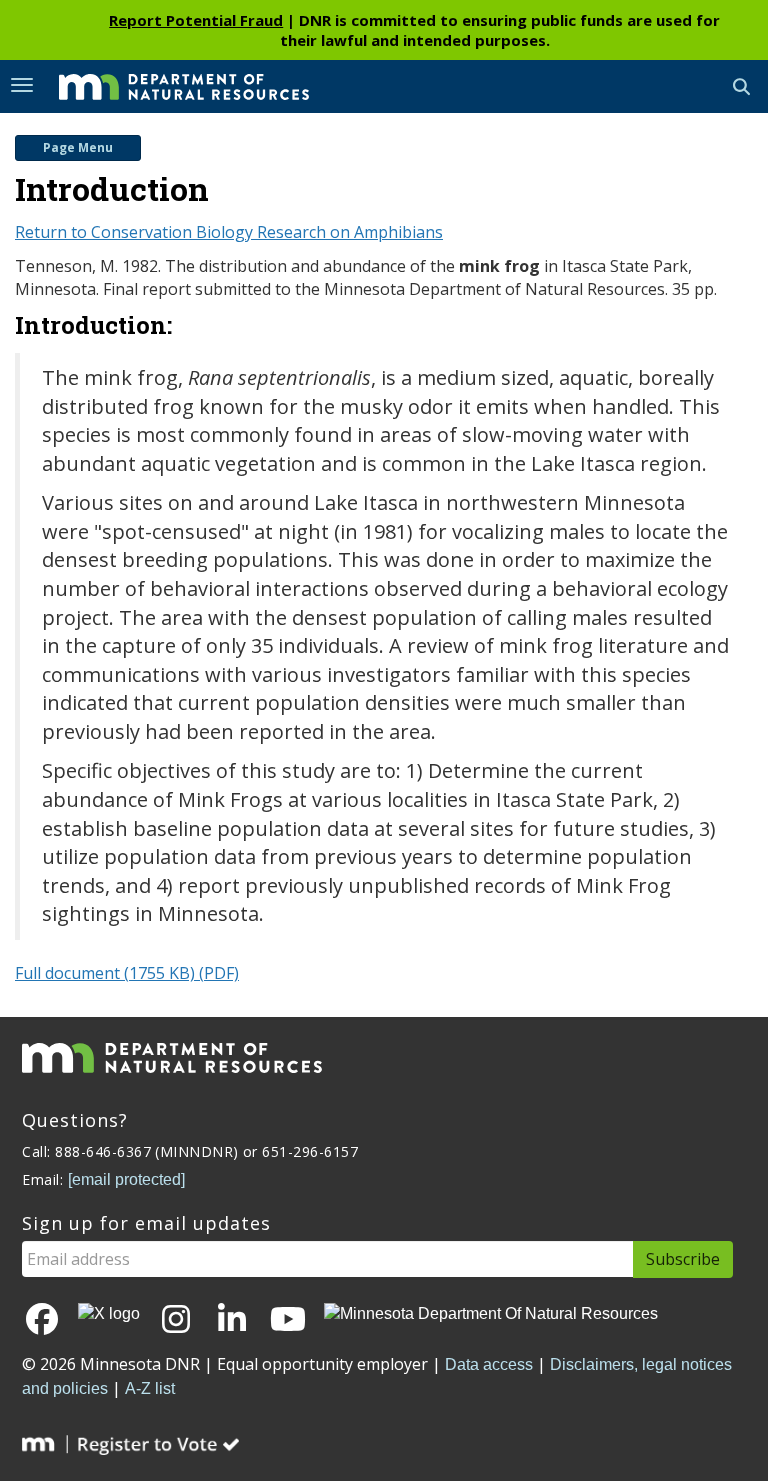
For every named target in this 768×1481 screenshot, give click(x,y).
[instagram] (176, 1320)
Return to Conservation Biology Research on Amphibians (229, 232)
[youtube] (288, 1320)
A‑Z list (150, 1388)
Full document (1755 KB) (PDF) (127, 973)
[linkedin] (232, 1320)
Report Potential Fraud (196, 20)
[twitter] (109, 1314)
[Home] (169, 85)
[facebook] (42, 1320)
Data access (489, 1364)
